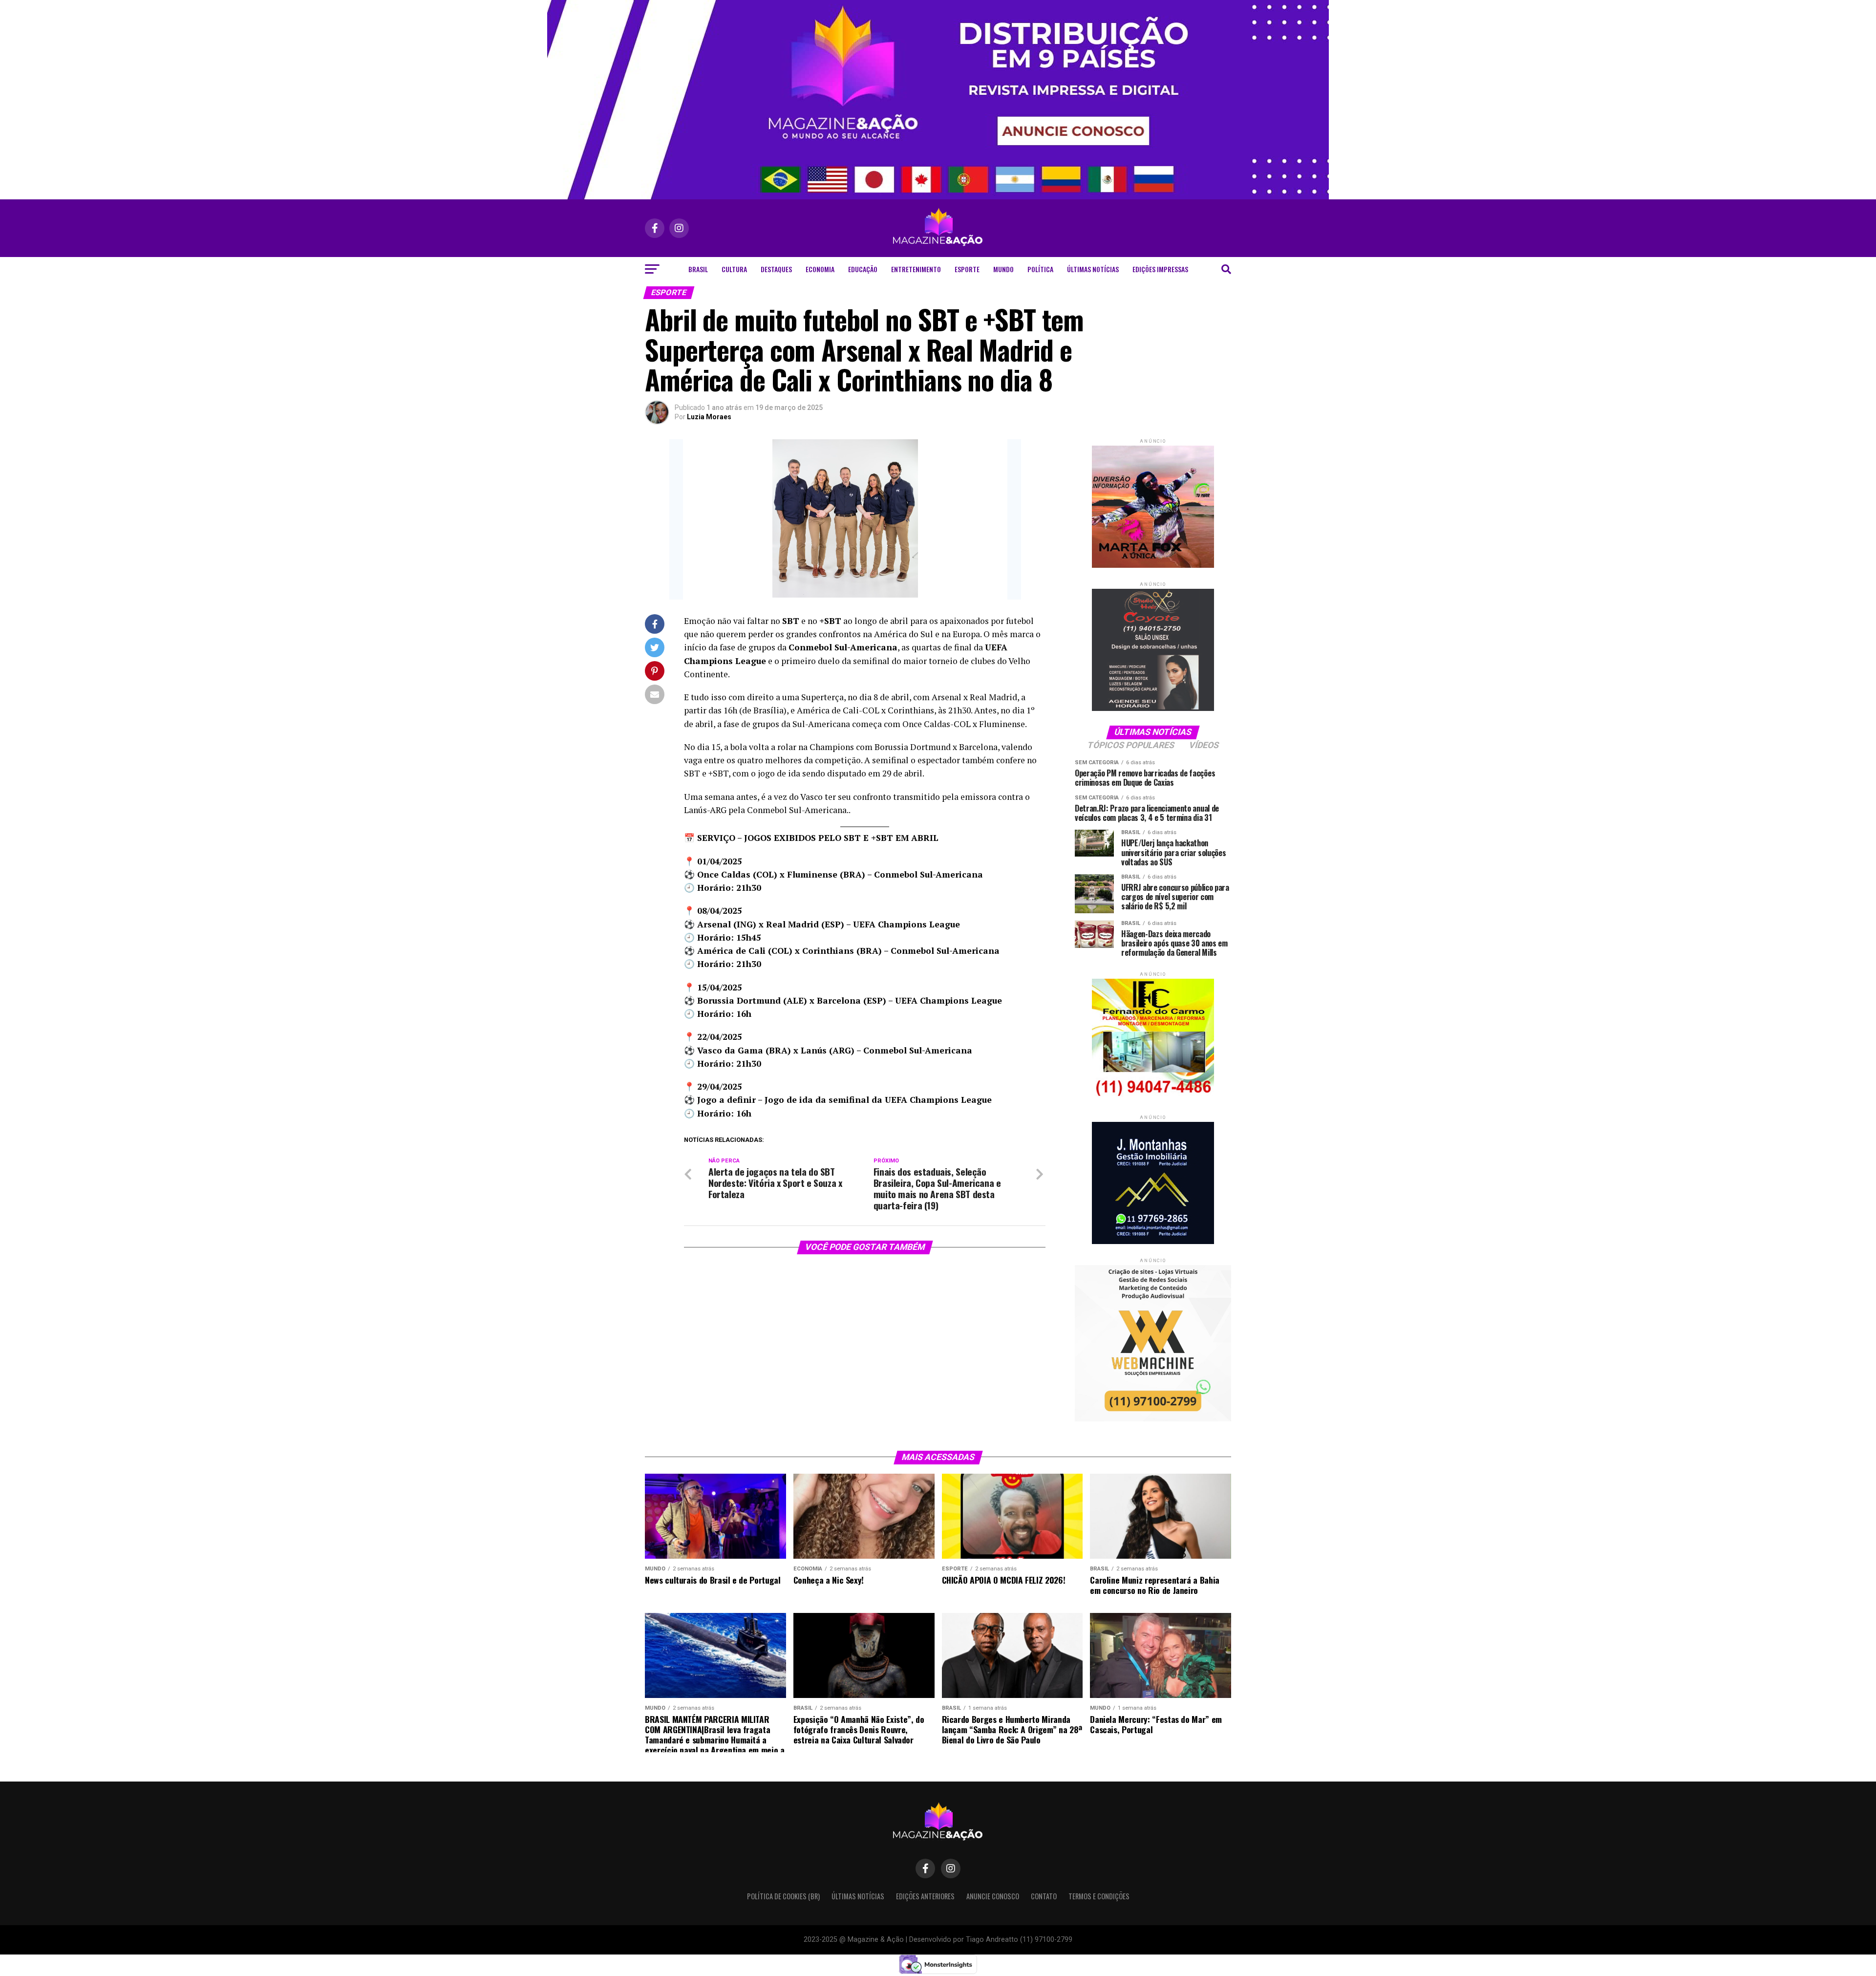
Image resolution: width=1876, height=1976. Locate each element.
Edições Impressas (1160, 269)
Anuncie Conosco (993, 1896)
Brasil (698, 269)
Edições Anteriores (925, 1896)
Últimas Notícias (1093, 269)
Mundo (1003, 269)
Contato (1044, 1896)
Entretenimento (916, 269)
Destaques (776, 269)
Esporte (967, 269)
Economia (820, 269)
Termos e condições (1099, 1896)
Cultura (734, 269)
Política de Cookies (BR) (783, 1896)
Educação (863, 269)
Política (1040, 269)
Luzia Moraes (709, 417)
